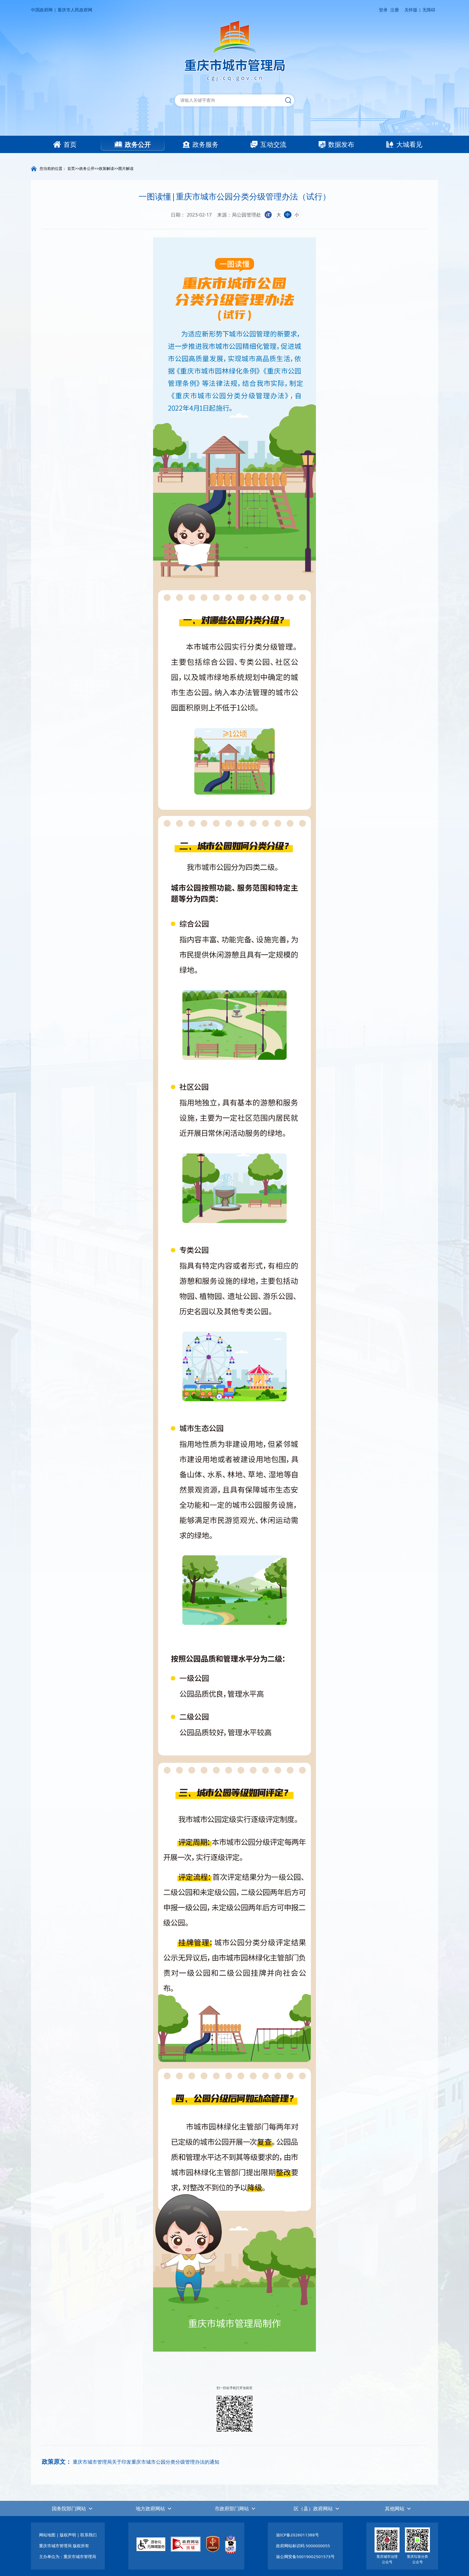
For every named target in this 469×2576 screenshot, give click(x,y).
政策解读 (106, 168)
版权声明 (68, 2535)
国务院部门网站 (69, 2508)
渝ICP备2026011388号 (297, 2535)
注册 (395, 10)
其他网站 (395, 2508)
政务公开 (87, 168)
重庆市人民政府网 (75, 10)
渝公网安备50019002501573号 (305, 2556)
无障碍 (429, 10)
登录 (383, 10)
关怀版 (411, 10)
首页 (71, 168)
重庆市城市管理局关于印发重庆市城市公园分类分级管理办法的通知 (146, 2462)
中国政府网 (42, 10)
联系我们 (88, 2535)
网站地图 (47, 2535)
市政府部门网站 (232, 2508)
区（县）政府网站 (313, 2508)
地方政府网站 (150, 2508)
